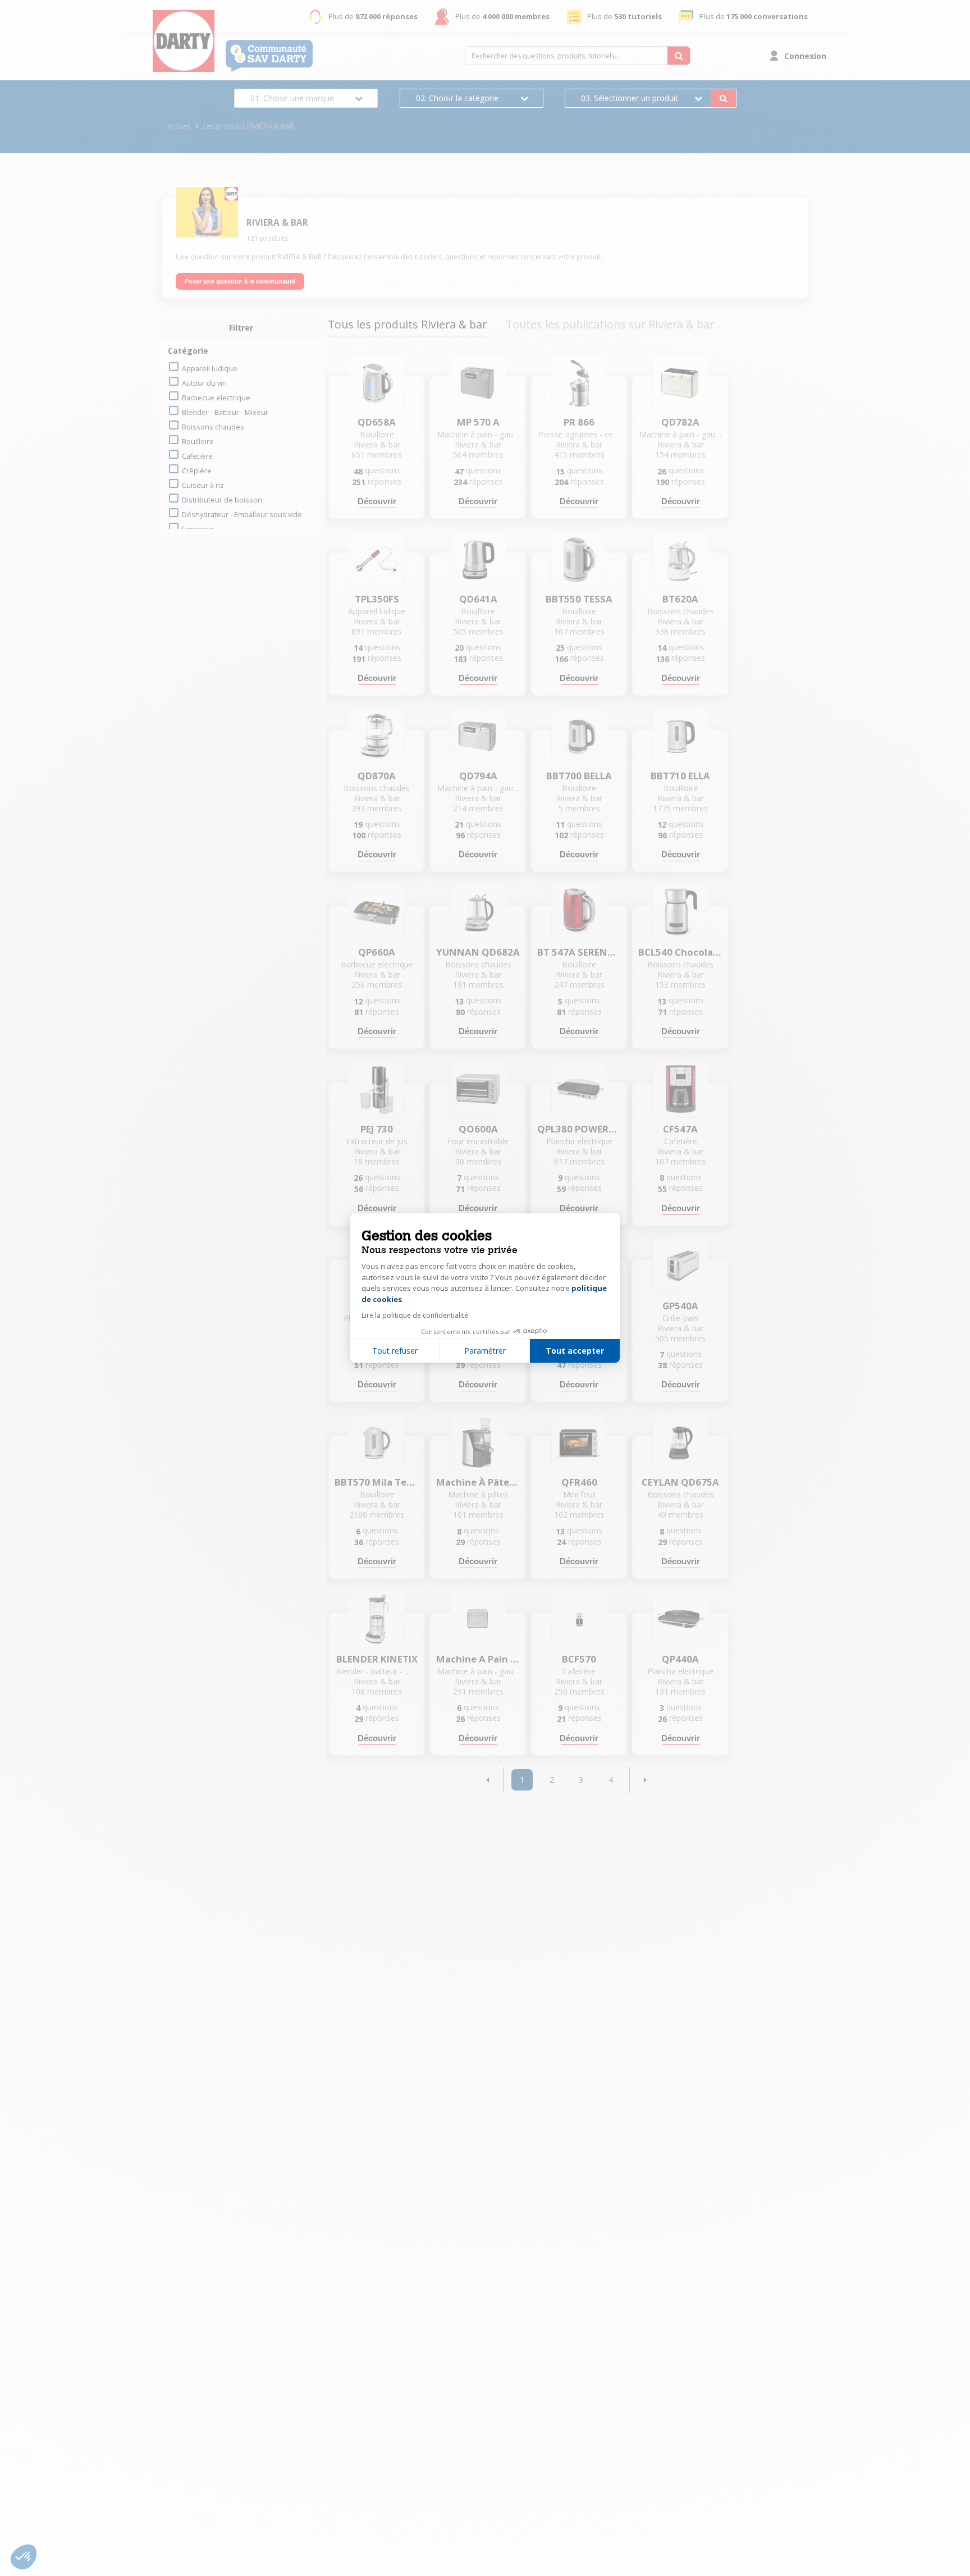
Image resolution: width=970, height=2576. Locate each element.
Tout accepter (575, 1351)
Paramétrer (485, 1351)
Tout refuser (395, 1351)
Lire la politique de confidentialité (415, 1315)
